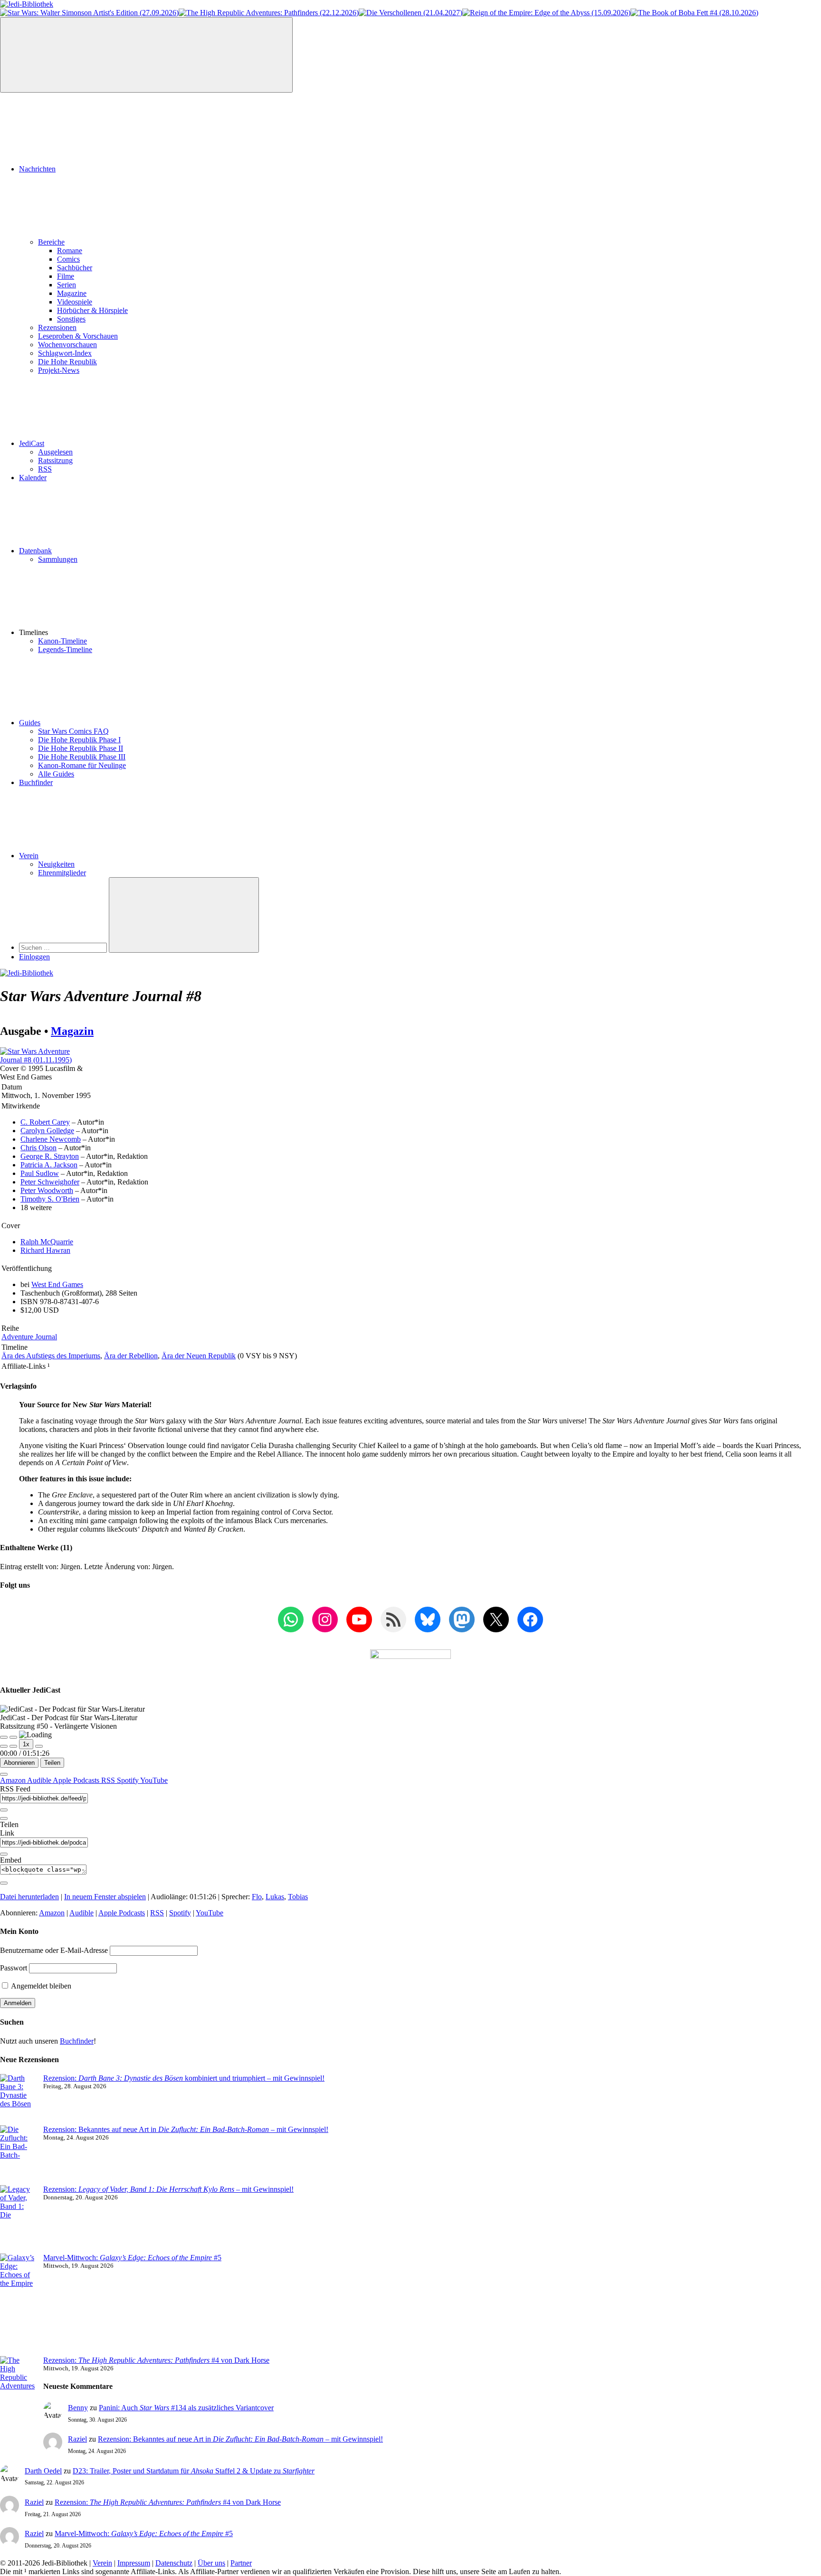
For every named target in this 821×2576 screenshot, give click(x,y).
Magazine (72, 293)
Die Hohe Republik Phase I (79, 740)
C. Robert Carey (45, 1122)
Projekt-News (59, 370)
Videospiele (75, 302)
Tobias (298, 1897)
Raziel (77, 2439)
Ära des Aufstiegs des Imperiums (51, 1356)
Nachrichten (37, 169)
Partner (241, 2563)
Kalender (33, 478)
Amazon (14, 1780)
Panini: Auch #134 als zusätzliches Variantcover (186, 2408)
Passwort (14, 1968)
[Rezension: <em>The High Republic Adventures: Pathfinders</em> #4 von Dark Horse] (18, 2395)
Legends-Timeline (65, 649)
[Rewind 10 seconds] (13, 1746)
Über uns (211, 2563)
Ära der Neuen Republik (199, 1356)
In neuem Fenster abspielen (105, 1897)
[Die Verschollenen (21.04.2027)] (410, 13)
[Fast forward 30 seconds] (39, 1746)
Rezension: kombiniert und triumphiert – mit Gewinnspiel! (184, 2078)
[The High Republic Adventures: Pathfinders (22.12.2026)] (269, 13)
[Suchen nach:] (64, 947)
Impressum (134, 2563)
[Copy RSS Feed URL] (4, 1810)
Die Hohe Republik (67, 362)
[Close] (4, 1774)
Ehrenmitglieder (62, 873)
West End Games (57, 1284)
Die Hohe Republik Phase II (81, 748)
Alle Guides (56, 774)
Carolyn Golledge (47, 1131)
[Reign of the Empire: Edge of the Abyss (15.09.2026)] (546, 13)
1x (26, 1744)
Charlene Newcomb (51, 1139)
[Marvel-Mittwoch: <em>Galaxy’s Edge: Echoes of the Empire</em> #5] (18, 2305)
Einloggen (34, 957)
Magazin (72, 1031)
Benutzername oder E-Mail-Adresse (54, 1950)
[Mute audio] (4, 1746)
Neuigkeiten (56, 864)
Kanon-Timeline (62, 641)
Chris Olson (38, 1148)
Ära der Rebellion (131, 1356)
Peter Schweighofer (50, 1182)
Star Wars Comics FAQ (73, 731)
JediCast (32, 443)
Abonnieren (19, 1763)
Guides (30, 723)
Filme (66, 276)
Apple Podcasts (77, 1780)
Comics (68, 259)
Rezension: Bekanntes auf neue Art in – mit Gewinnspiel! (186, 2129)
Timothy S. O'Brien (50, 1199)
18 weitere (36, 1207)
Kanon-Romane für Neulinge (82, 765)
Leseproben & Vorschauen (78, 336)
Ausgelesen (55, 452)
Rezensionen (57, 327)
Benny (78, 2408)
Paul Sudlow (40, 1173)
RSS (45, 469)
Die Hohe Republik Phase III (82, 757)
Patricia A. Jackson (49, 1165)
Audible (40, 1780)
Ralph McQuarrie (47, 1242)
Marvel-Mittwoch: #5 (132, 2258)
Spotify (129, 1780)
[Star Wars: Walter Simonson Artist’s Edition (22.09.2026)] (89, 13)
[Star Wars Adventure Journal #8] (47, 1060)
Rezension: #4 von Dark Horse (156, 2360)
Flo (257, 1897)
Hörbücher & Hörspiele (92, 310)
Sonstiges (71, 319)
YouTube (154, 1780)
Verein (29, 856)
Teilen (52, 1763)
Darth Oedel (43, 2471)
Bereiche (51, 242)
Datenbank (35, 551)
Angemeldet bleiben (40, 1986)
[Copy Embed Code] (4, 1883)
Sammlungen (58, 559)
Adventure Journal (29, 1337)
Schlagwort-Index (65, 353)
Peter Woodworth (47, 1190)
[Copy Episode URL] (4, 1854)
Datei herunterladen (29, 1897)
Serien (67, 285)
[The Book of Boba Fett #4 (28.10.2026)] (694, 13)
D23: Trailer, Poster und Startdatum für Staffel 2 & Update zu (194, 2471)
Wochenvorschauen (67, 345)
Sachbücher (75, 268)
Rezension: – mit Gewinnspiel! (168, 2189)
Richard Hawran (45, 1250)
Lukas (275, 1897)
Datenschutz (174, 2563)
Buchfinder (36, 782)
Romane (70, 251)
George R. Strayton (50, 1156)
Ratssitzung (55, 460)
